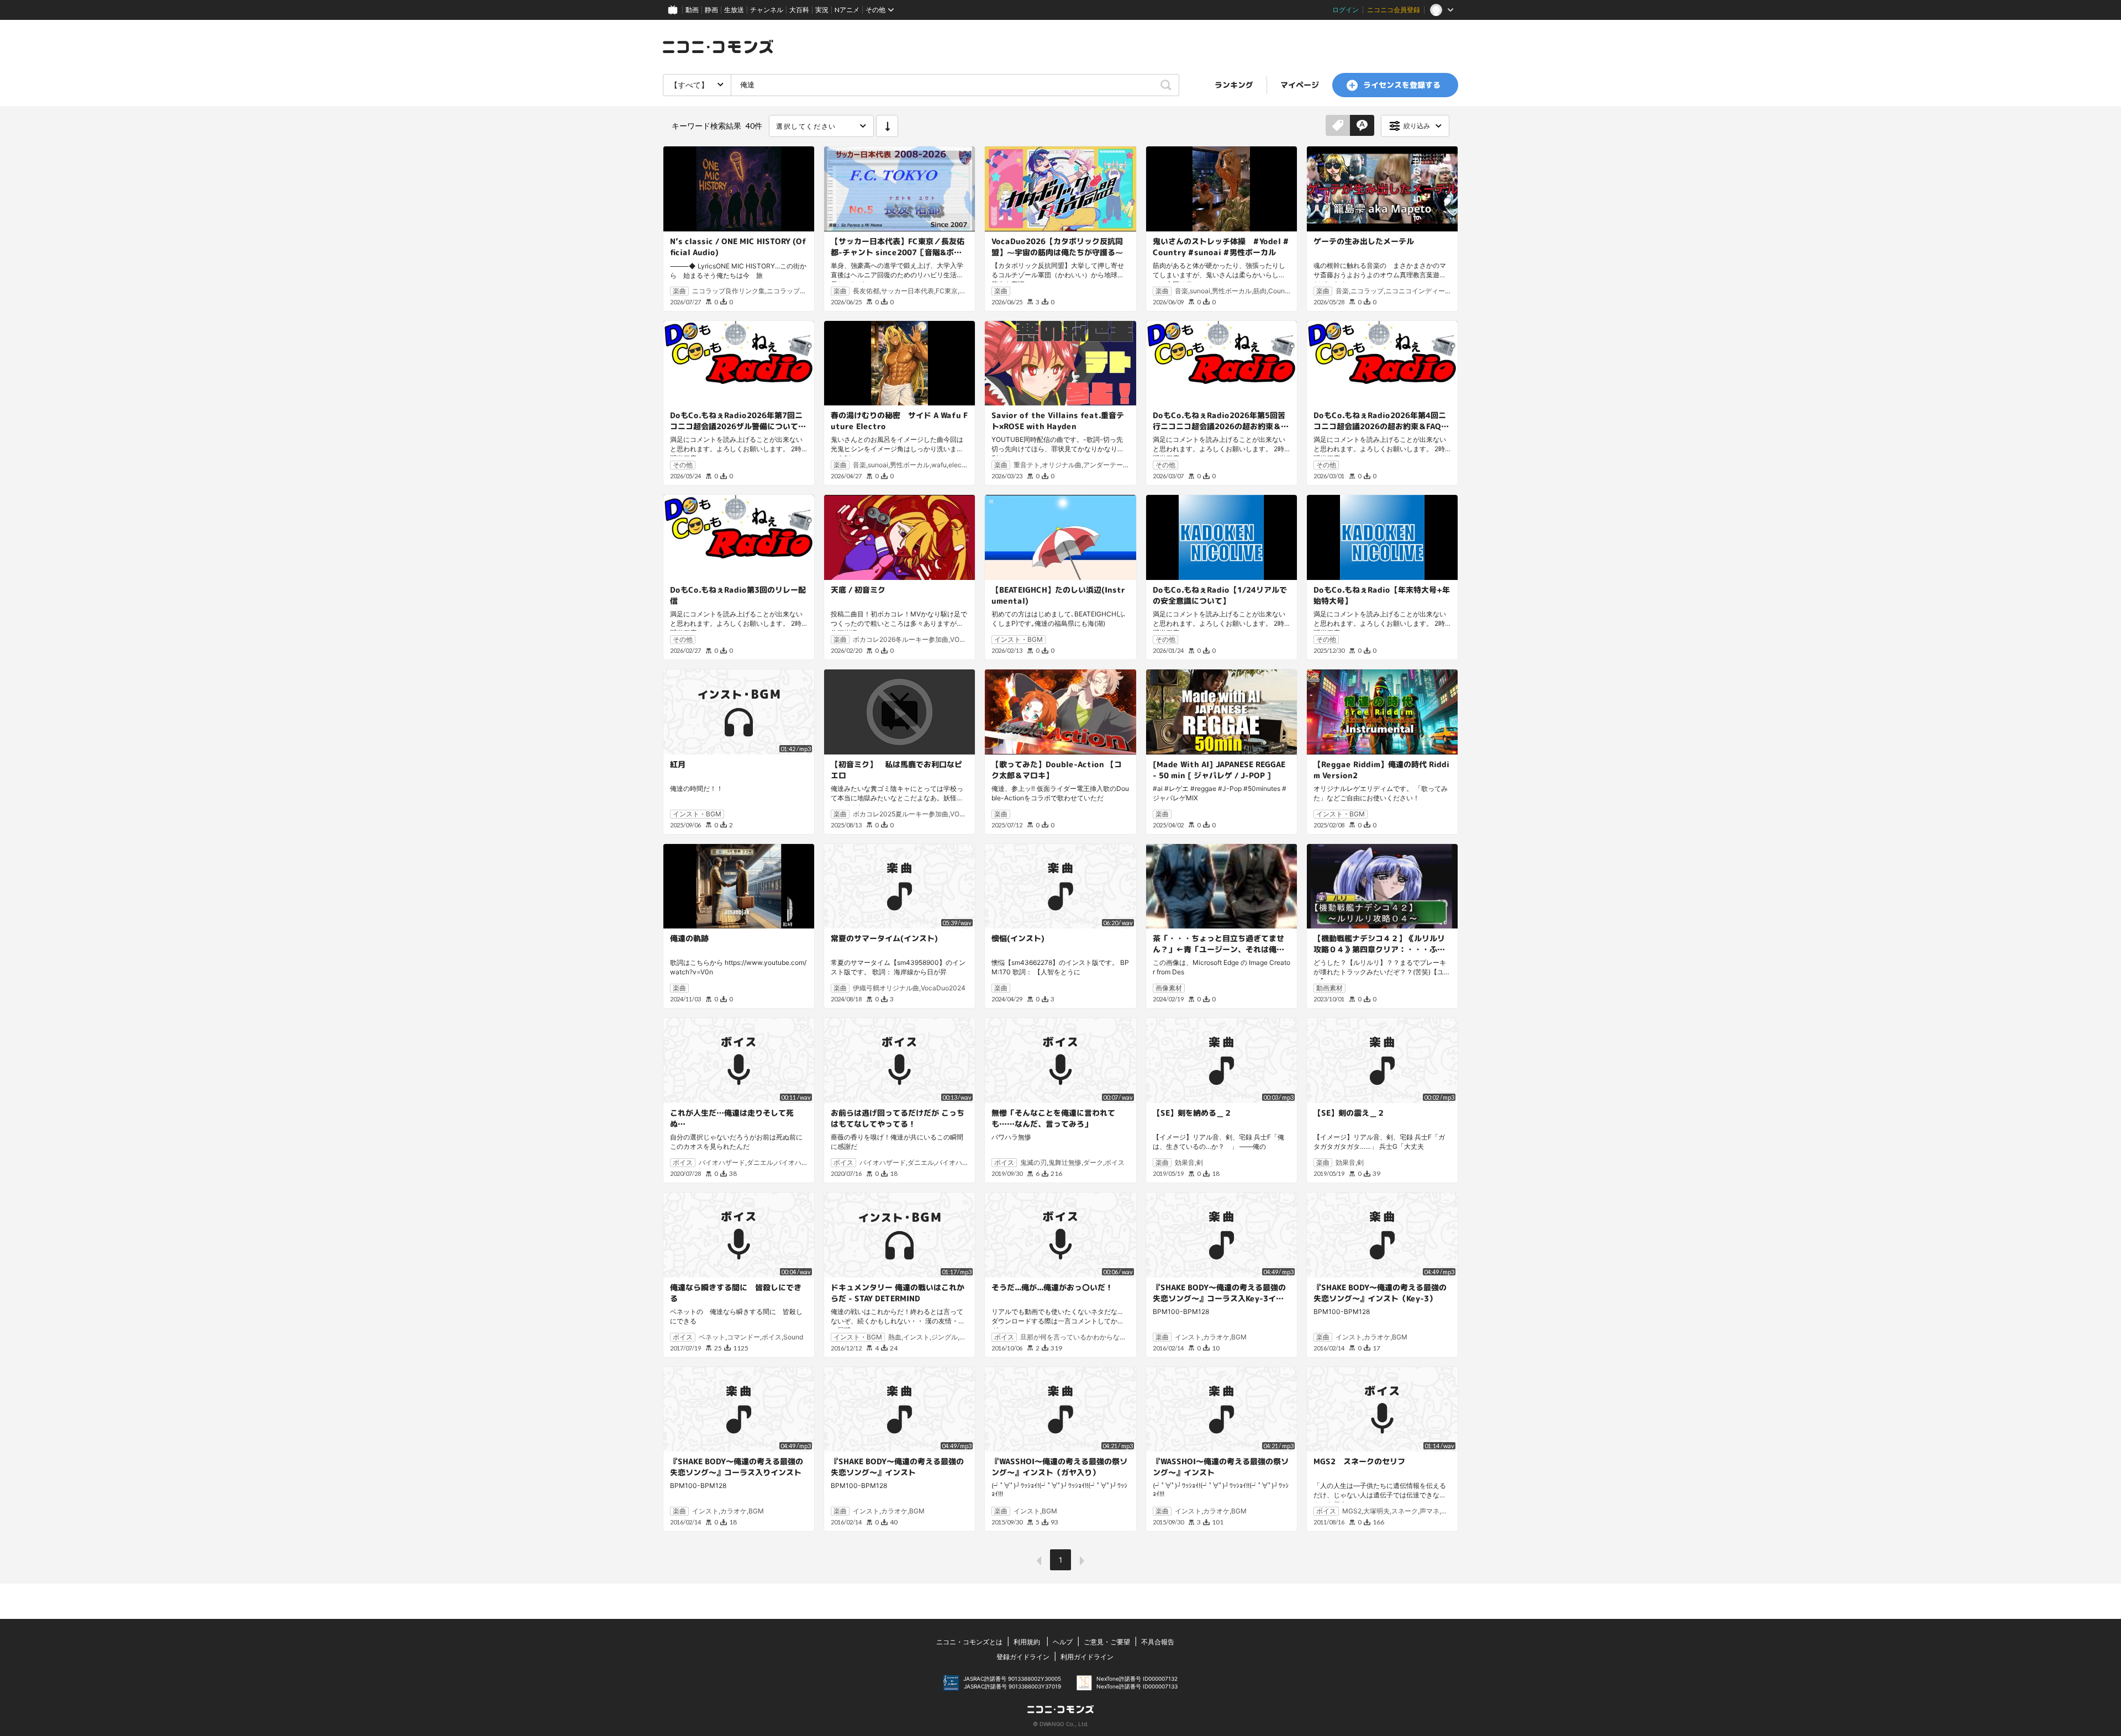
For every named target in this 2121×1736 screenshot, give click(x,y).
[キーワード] (1362, 126)
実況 (822, 10)
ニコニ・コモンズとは (969, 1642)
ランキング (1234, 85)
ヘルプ (1063, 1642)
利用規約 (1027, 1642)
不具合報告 (1158, 1642)
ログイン (1346, 10)
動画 (692, 10)
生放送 (734, 10)
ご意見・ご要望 (1107, 1642)
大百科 (799, 10)
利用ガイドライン (1087, 1657)
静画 (711, 10)
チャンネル (767, 10)
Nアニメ (847, 10)
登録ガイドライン (1023, 1657)
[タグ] (1338, 126)
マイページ (1300, 85)
